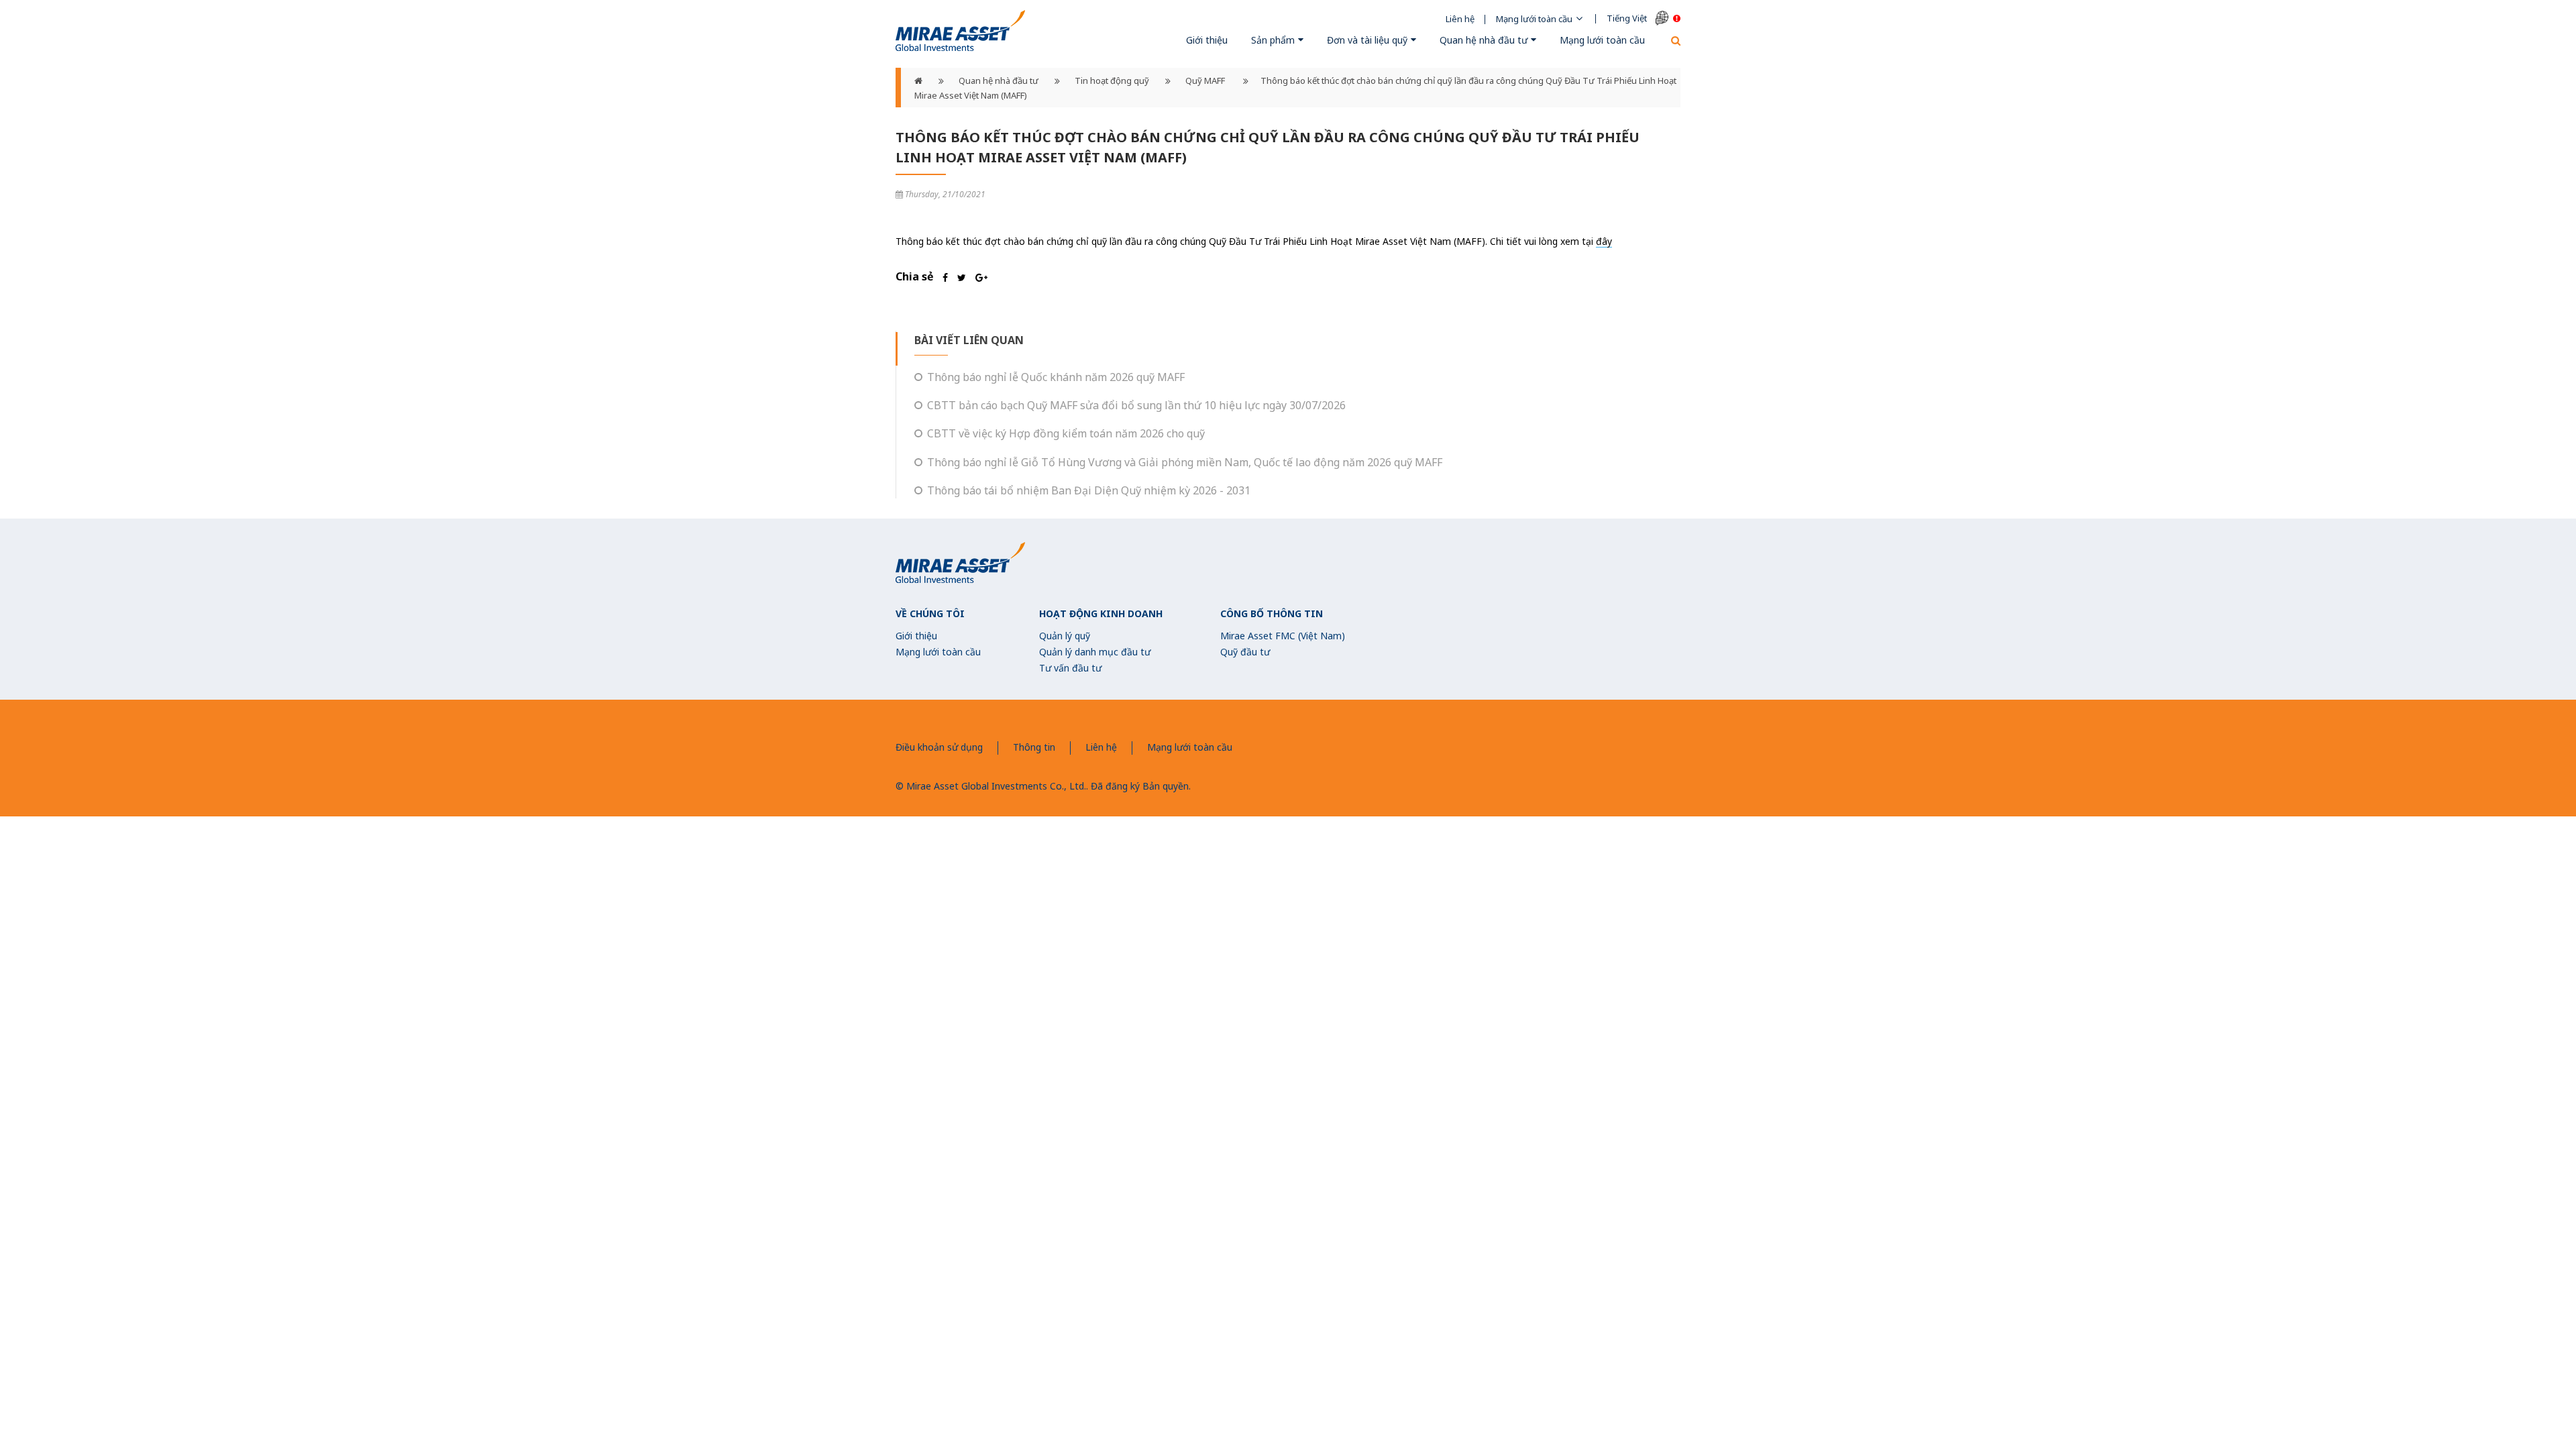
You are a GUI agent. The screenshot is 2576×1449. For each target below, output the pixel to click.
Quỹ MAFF (1206, 80)
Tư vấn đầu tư (1070, 668)
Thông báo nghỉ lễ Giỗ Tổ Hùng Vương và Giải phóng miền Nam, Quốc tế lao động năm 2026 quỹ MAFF (1185, 462)
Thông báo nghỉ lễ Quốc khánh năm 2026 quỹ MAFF (1056, 377)
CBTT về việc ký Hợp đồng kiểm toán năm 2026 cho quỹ (1066, 433)
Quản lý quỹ (1065, 636)
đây (1604, 241)
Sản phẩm (1273, 40)
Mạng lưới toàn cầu (1534, 19)
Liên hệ (1460, 19)
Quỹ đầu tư (1245, 652)
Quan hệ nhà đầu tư (1484, 40)
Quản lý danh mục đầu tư (1095, 652)
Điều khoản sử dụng (939, 747)
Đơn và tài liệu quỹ (1367, 40)
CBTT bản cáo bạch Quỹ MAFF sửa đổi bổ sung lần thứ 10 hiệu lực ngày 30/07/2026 (1136, 405)
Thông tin (1034, 747)
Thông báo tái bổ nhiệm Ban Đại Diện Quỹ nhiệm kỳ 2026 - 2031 (1089, 490)
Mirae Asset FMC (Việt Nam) (1283, 636)
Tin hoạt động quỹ (1112, 80)
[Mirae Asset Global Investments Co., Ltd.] (960, 31)
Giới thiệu (1207, 40)
